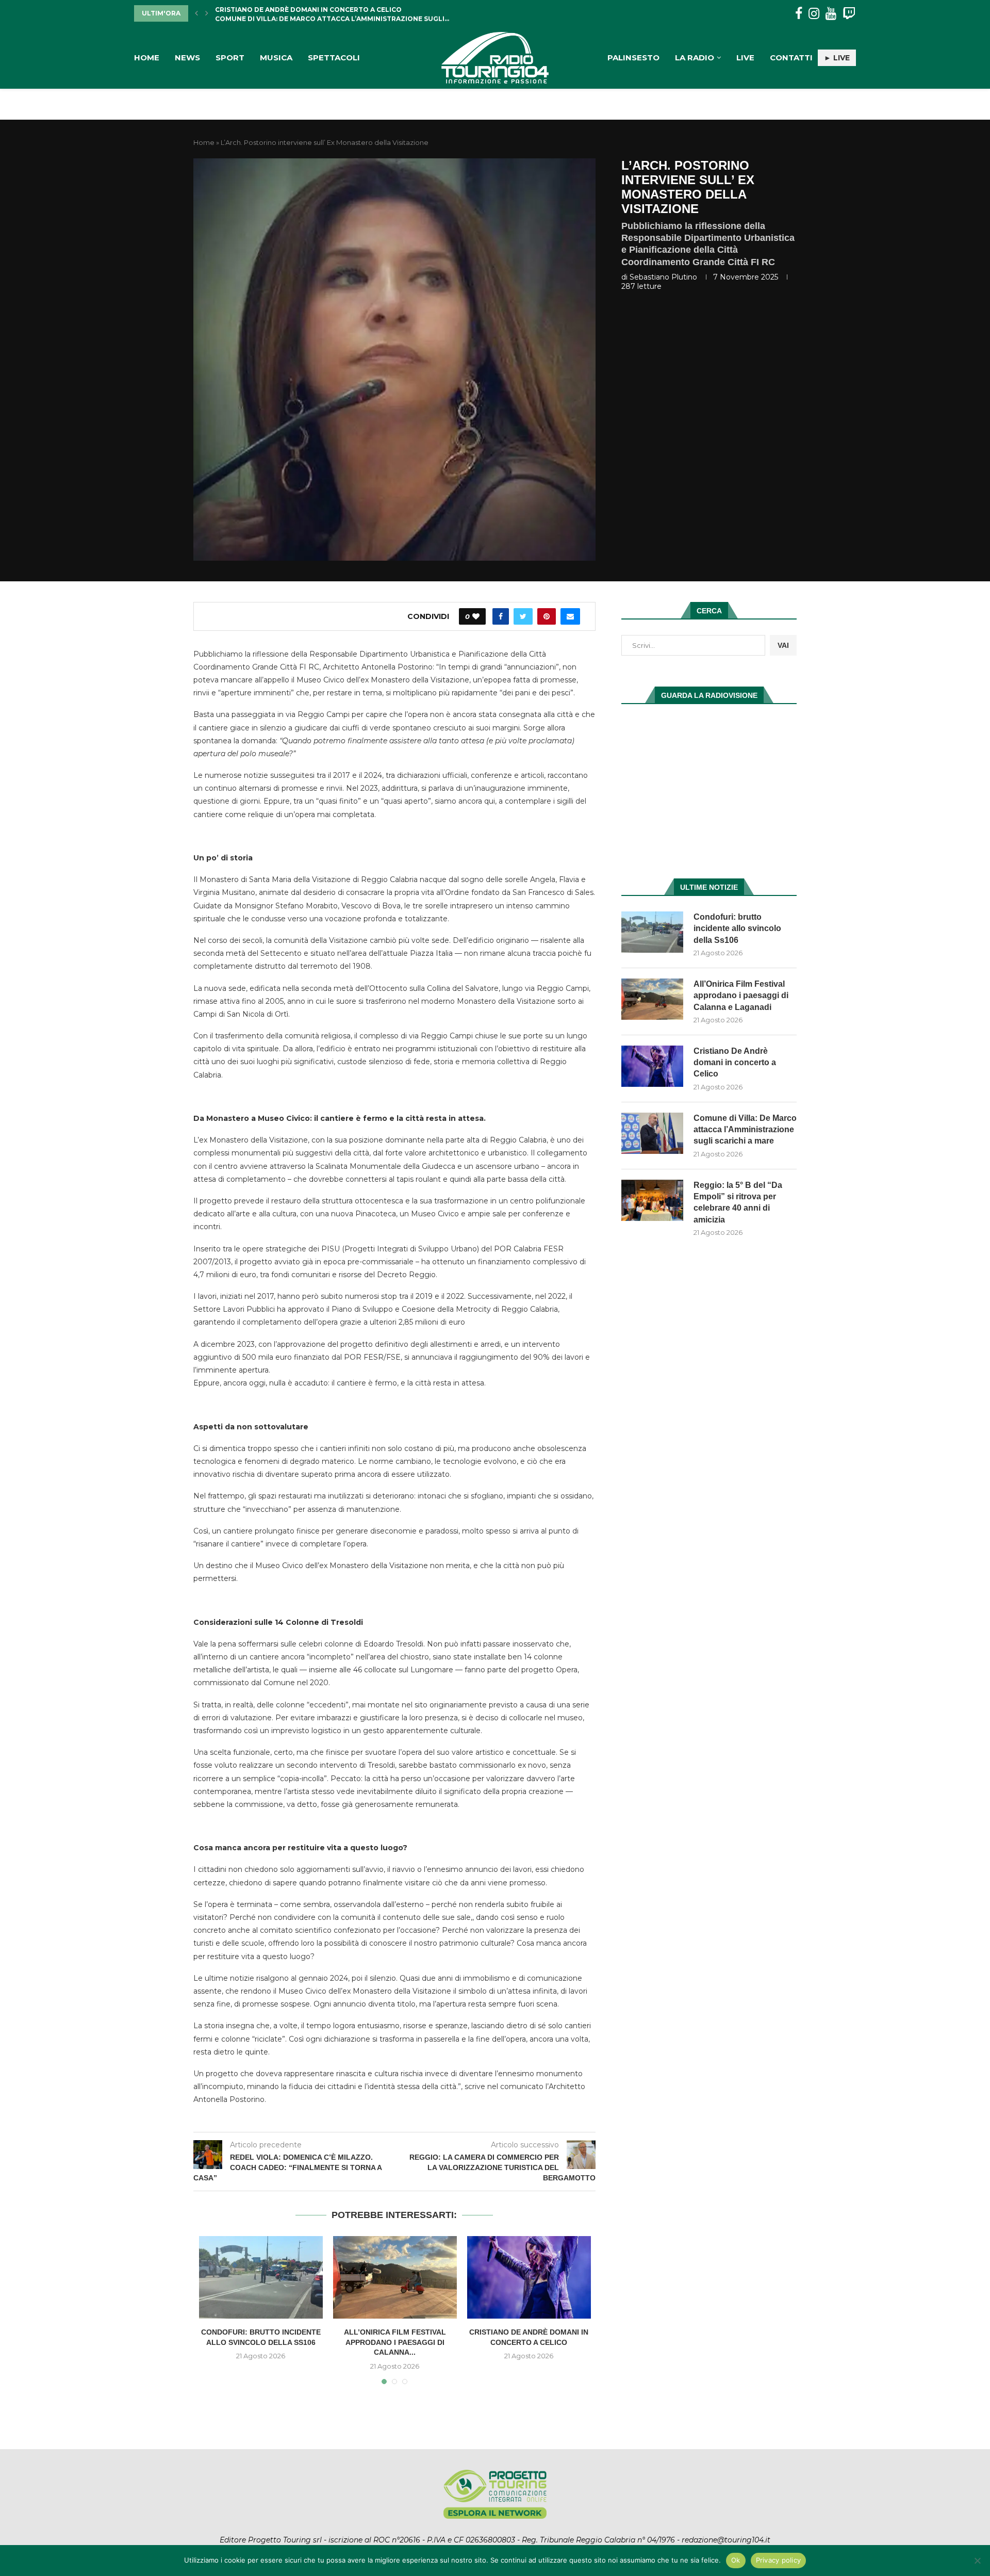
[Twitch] (849, 14)
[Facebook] (799, 14)
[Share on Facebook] (501, 616)
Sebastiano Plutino (663, 277)
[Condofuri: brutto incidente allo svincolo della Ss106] (261, 2277)
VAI (783, 645)
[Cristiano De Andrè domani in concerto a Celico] (529, 2277)
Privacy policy (779, 2560)
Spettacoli (334, 58)
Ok (736, 2560)
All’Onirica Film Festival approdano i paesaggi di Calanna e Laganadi (741, 996)
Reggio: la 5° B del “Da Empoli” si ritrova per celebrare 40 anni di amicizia (738, 1202)
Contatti (791, 58)
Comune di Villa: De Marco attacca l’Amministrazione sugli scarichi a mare (745, 1130)
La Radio (695, 58)
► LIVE (837, 58)
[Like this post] (476, 616)
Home (147, 58)
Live (745, 58)
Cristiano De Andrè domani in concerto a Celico (735, 1063)
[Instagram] (814, 14)
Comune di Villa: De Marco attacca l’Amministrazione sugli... (332, 13)
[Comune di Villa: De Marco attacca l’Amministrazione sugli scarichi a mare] (652, 1133)
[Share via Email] (570, 616)
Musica (276, 58)
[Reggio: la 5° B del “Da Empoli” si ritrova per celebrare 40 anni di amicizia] (652, 1200)
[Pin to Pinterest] (547, 616)
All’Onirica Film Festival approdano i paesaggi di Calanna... (395, 2342)
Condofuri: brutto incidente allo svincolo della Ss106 (737, 928)
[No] (977, 2561)
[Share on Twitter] (523, 616)
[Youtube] (831, 14)
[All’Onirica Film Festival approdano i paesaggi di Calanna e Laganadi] (395, 2277)
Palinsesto (633, 58)
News (187, 58)
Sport (230, 58)
